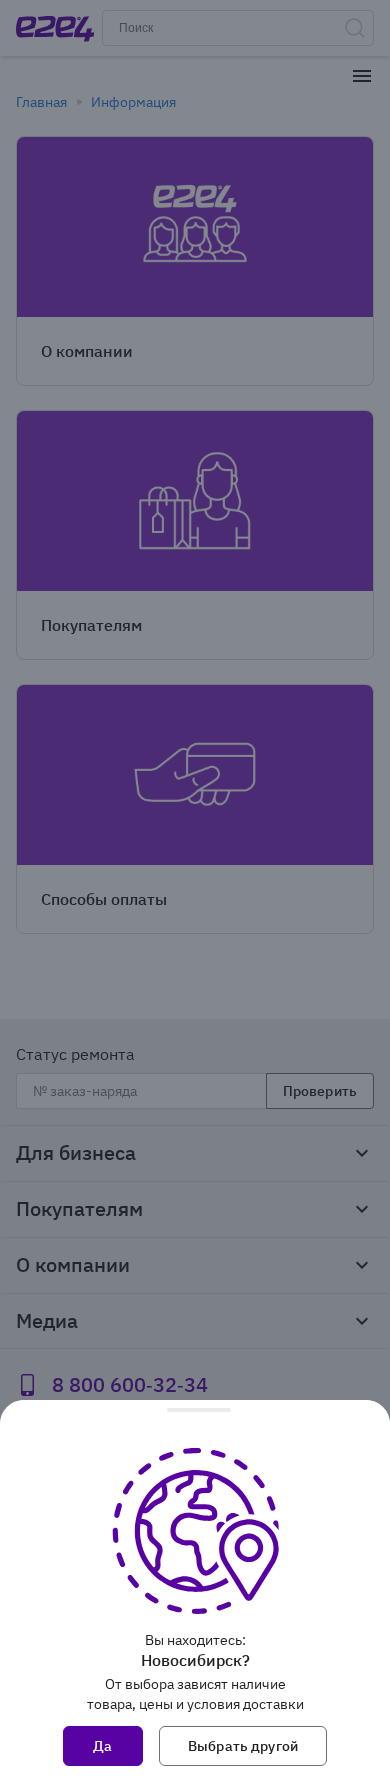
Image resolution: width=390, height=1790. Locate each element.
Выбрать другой (243, 1746)
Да (102, 1746)
